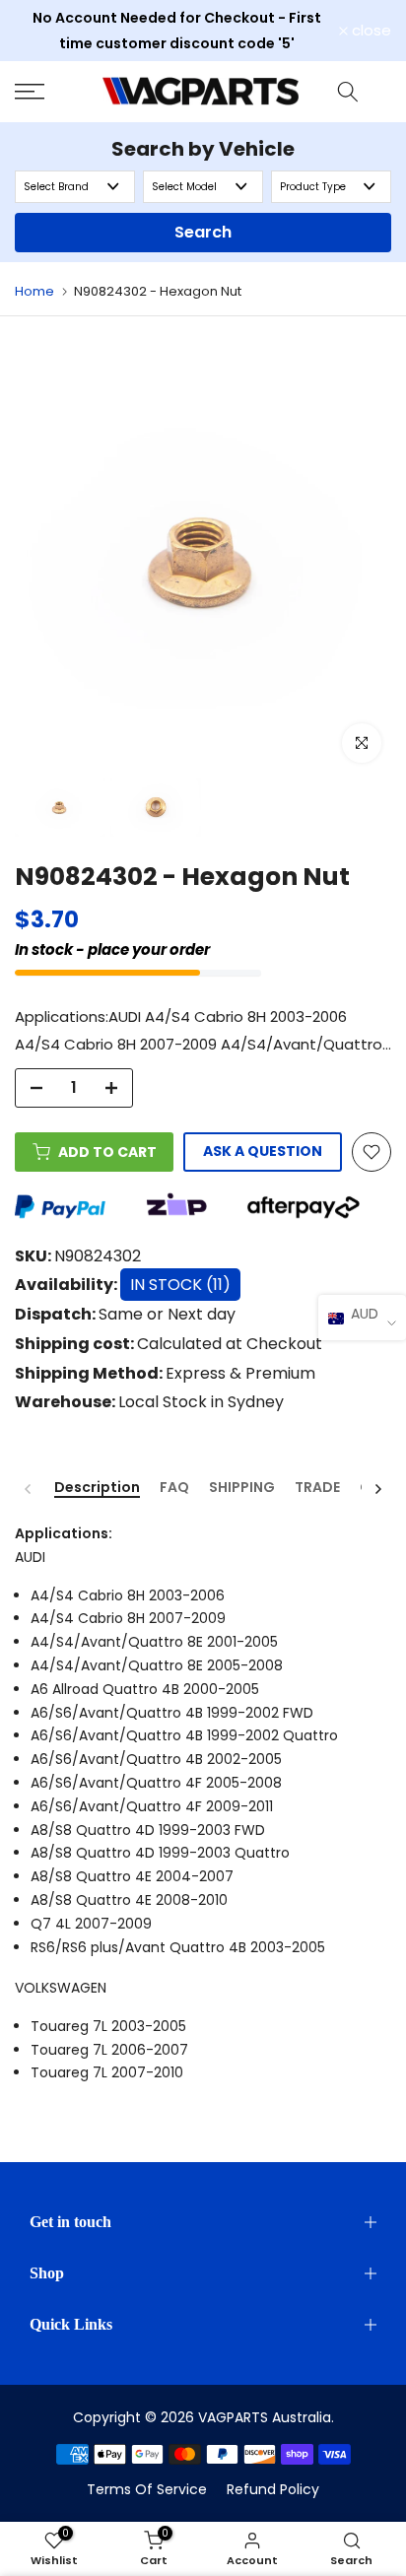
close (370, 30)
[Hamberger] (50, 92)
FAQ (174, 1488)
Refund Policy (273, 2489)
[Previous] (29, 1489)
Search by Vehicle (203, 149)
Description (97, 1488)
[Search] (348, 92)
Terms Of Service (147, 2489)
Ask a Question (263, 1151)
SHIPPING (242, 1488)
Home (34, 291)
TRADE (317, 1488)
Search (203, 232)
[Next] (377, 1489)
